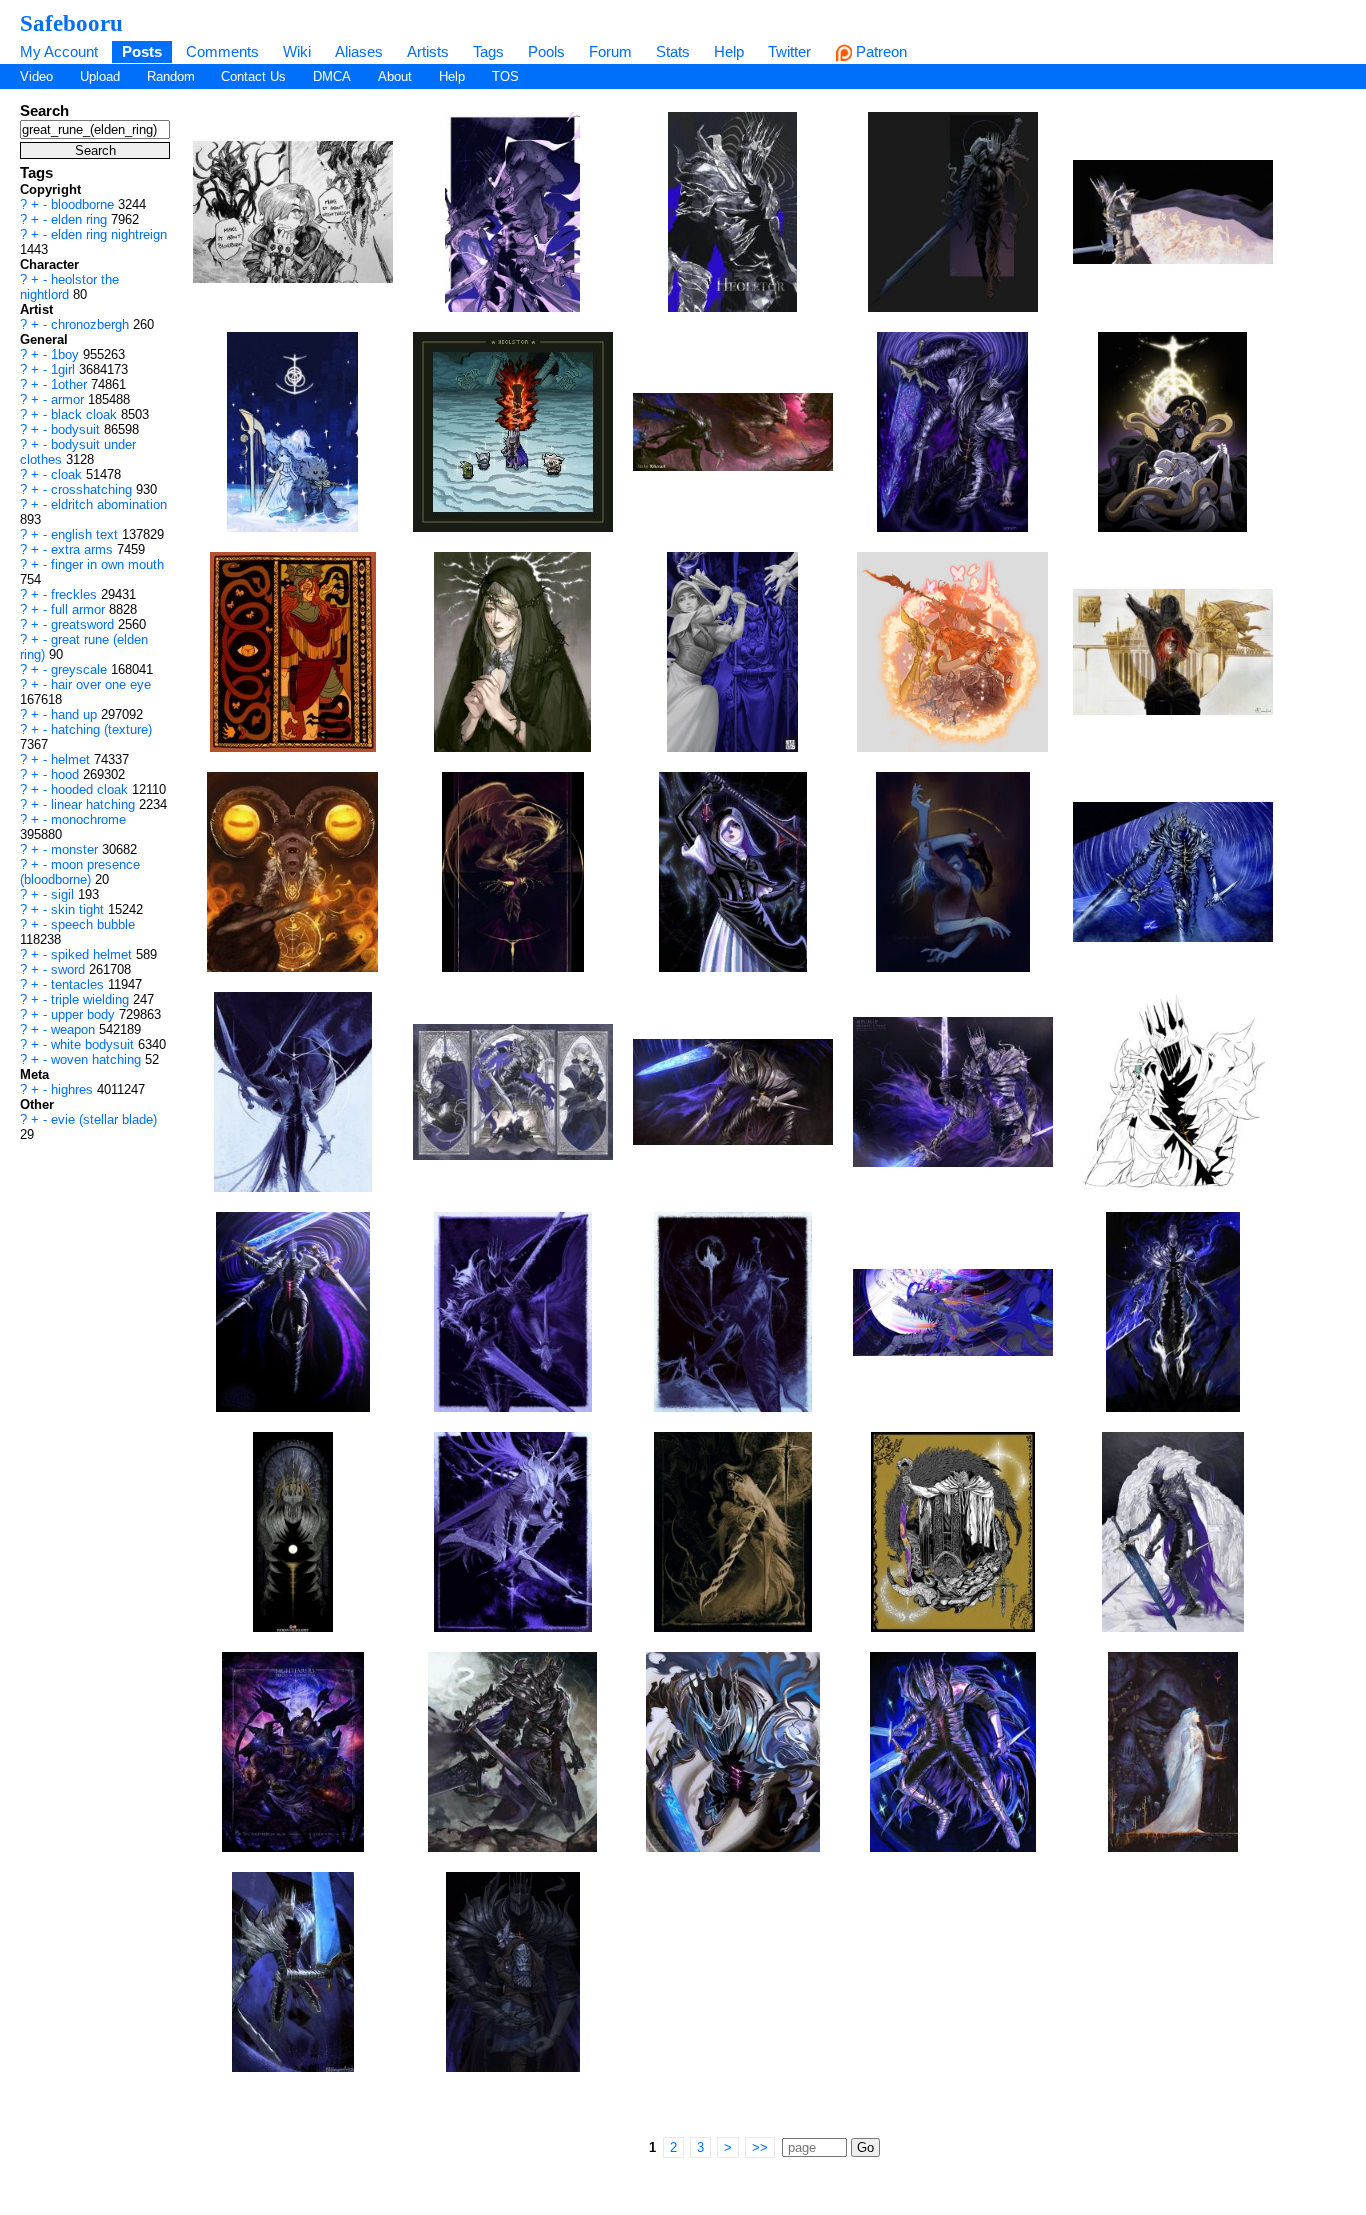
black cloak (86, 414)
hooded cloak (91, 789)
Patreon (879, 51)
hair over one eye (101, 684)
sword (70, 969)
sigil (64, 894)
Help (729, 51)
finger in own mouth (107, 564)
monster (76, 849)
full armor (80, 609)
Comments (222, 51)
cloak (68, 474)
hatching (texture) (101, 729)
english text (86, 534)
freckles (76, 594)
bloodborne (84, 204)
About (395, 76)
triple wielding (92, 999)
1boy (67, 354)
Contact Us (253, 76)
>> (760, 2147)
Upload (100, 76)
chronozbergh (92, 324)
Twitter (789, 51)
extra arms (84, 549)
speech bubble (93, 924)
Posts (142, 51)
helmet (72, 759)
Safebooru (71, 23)
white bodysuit (94, 1044)
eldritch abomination (109, 504)
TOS (505, 76)
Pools (546, 51)
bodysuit (77, 429)
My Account (59, 51)
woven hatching (98, 1059)
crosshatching (93, 489)
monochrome (88, 819)
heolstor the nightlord (69, 287)
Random (171, 76)
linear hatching (95, 804)
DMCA (332, 76)
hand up (76, 714)
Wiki (297, 51)
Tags (488, 51)
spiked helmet (93, 954)
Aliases (359, 51)
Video (36, 76)
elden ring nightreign (109, 234)
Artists (428, 51)
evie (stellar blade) (104, 1119)
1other (71, 384)
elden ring (81, 219)
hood (67, 774)
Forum (610, 51)
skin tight (79, 909)
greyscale (81, 669)
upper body (85, 1014)
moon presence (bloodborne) (80, 872)
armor (69, 399)
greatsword (84, 624)
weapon (75, 1029)
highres (74, 1089)
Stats (673, 51)
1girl (65, 369)
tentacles (79, 984)
